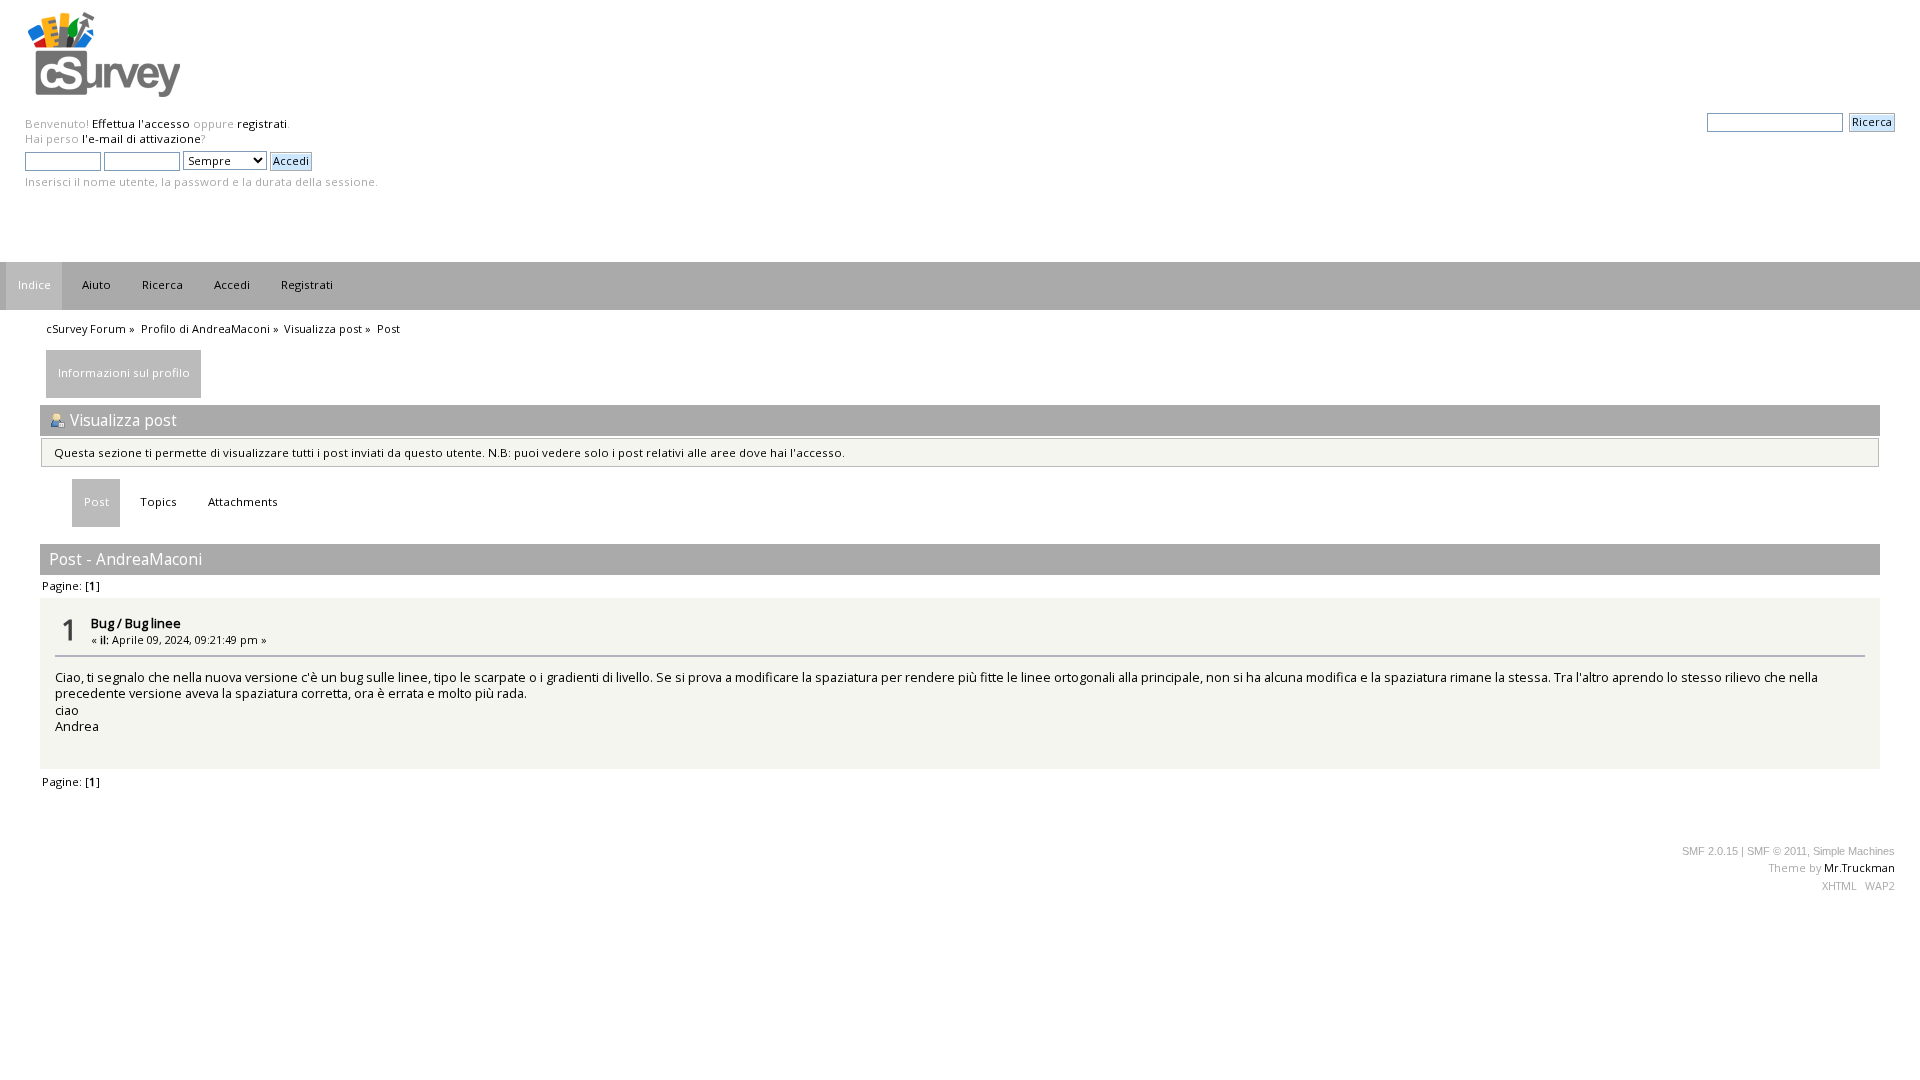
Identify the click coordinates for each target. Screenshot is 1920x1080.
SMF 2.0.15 (1710, 851)
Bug (102, 623)
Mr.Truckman (1859, 867)
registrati (262, 123)
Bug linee (153, 623)
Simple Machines (1854, 851)
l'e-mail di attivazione (141, 138)
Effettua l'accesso (141, 123)
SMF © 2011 (1777, 851)
